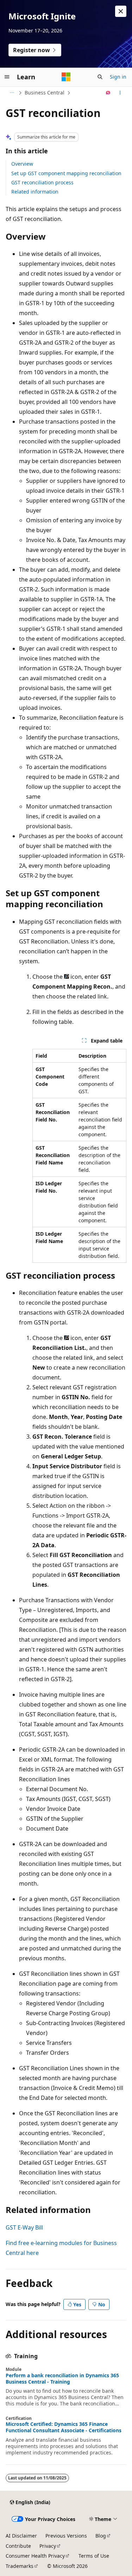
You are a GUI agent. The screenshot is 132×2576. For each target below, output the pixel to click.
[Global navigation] (7, 77)
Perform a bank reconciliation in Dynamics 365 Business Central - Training (62, 2379)
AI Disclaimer (21, 2536)
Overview (22, 164)
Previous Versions (66, 2536)
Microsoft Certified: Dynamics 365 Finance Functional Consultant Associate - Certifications (64, 2427)
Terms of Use (94, 2556)
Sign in (118, 77)
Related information (35, 192)
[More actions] (120, 93)
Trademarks (20, 2566)
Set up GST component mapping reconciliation (66, 173)
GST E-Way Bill (24, 2227)
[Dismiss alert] (121, 11)
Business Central (45, 93)
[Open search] (100, 77)
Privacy (48, 2546)
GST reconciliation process (42, 182)
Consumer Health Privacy (35, 2556)
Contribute (18, 2546)
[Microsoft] (66, 77)
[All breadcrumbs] (12, 93)
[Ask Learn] (108, 93)
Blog (101, 2536)
